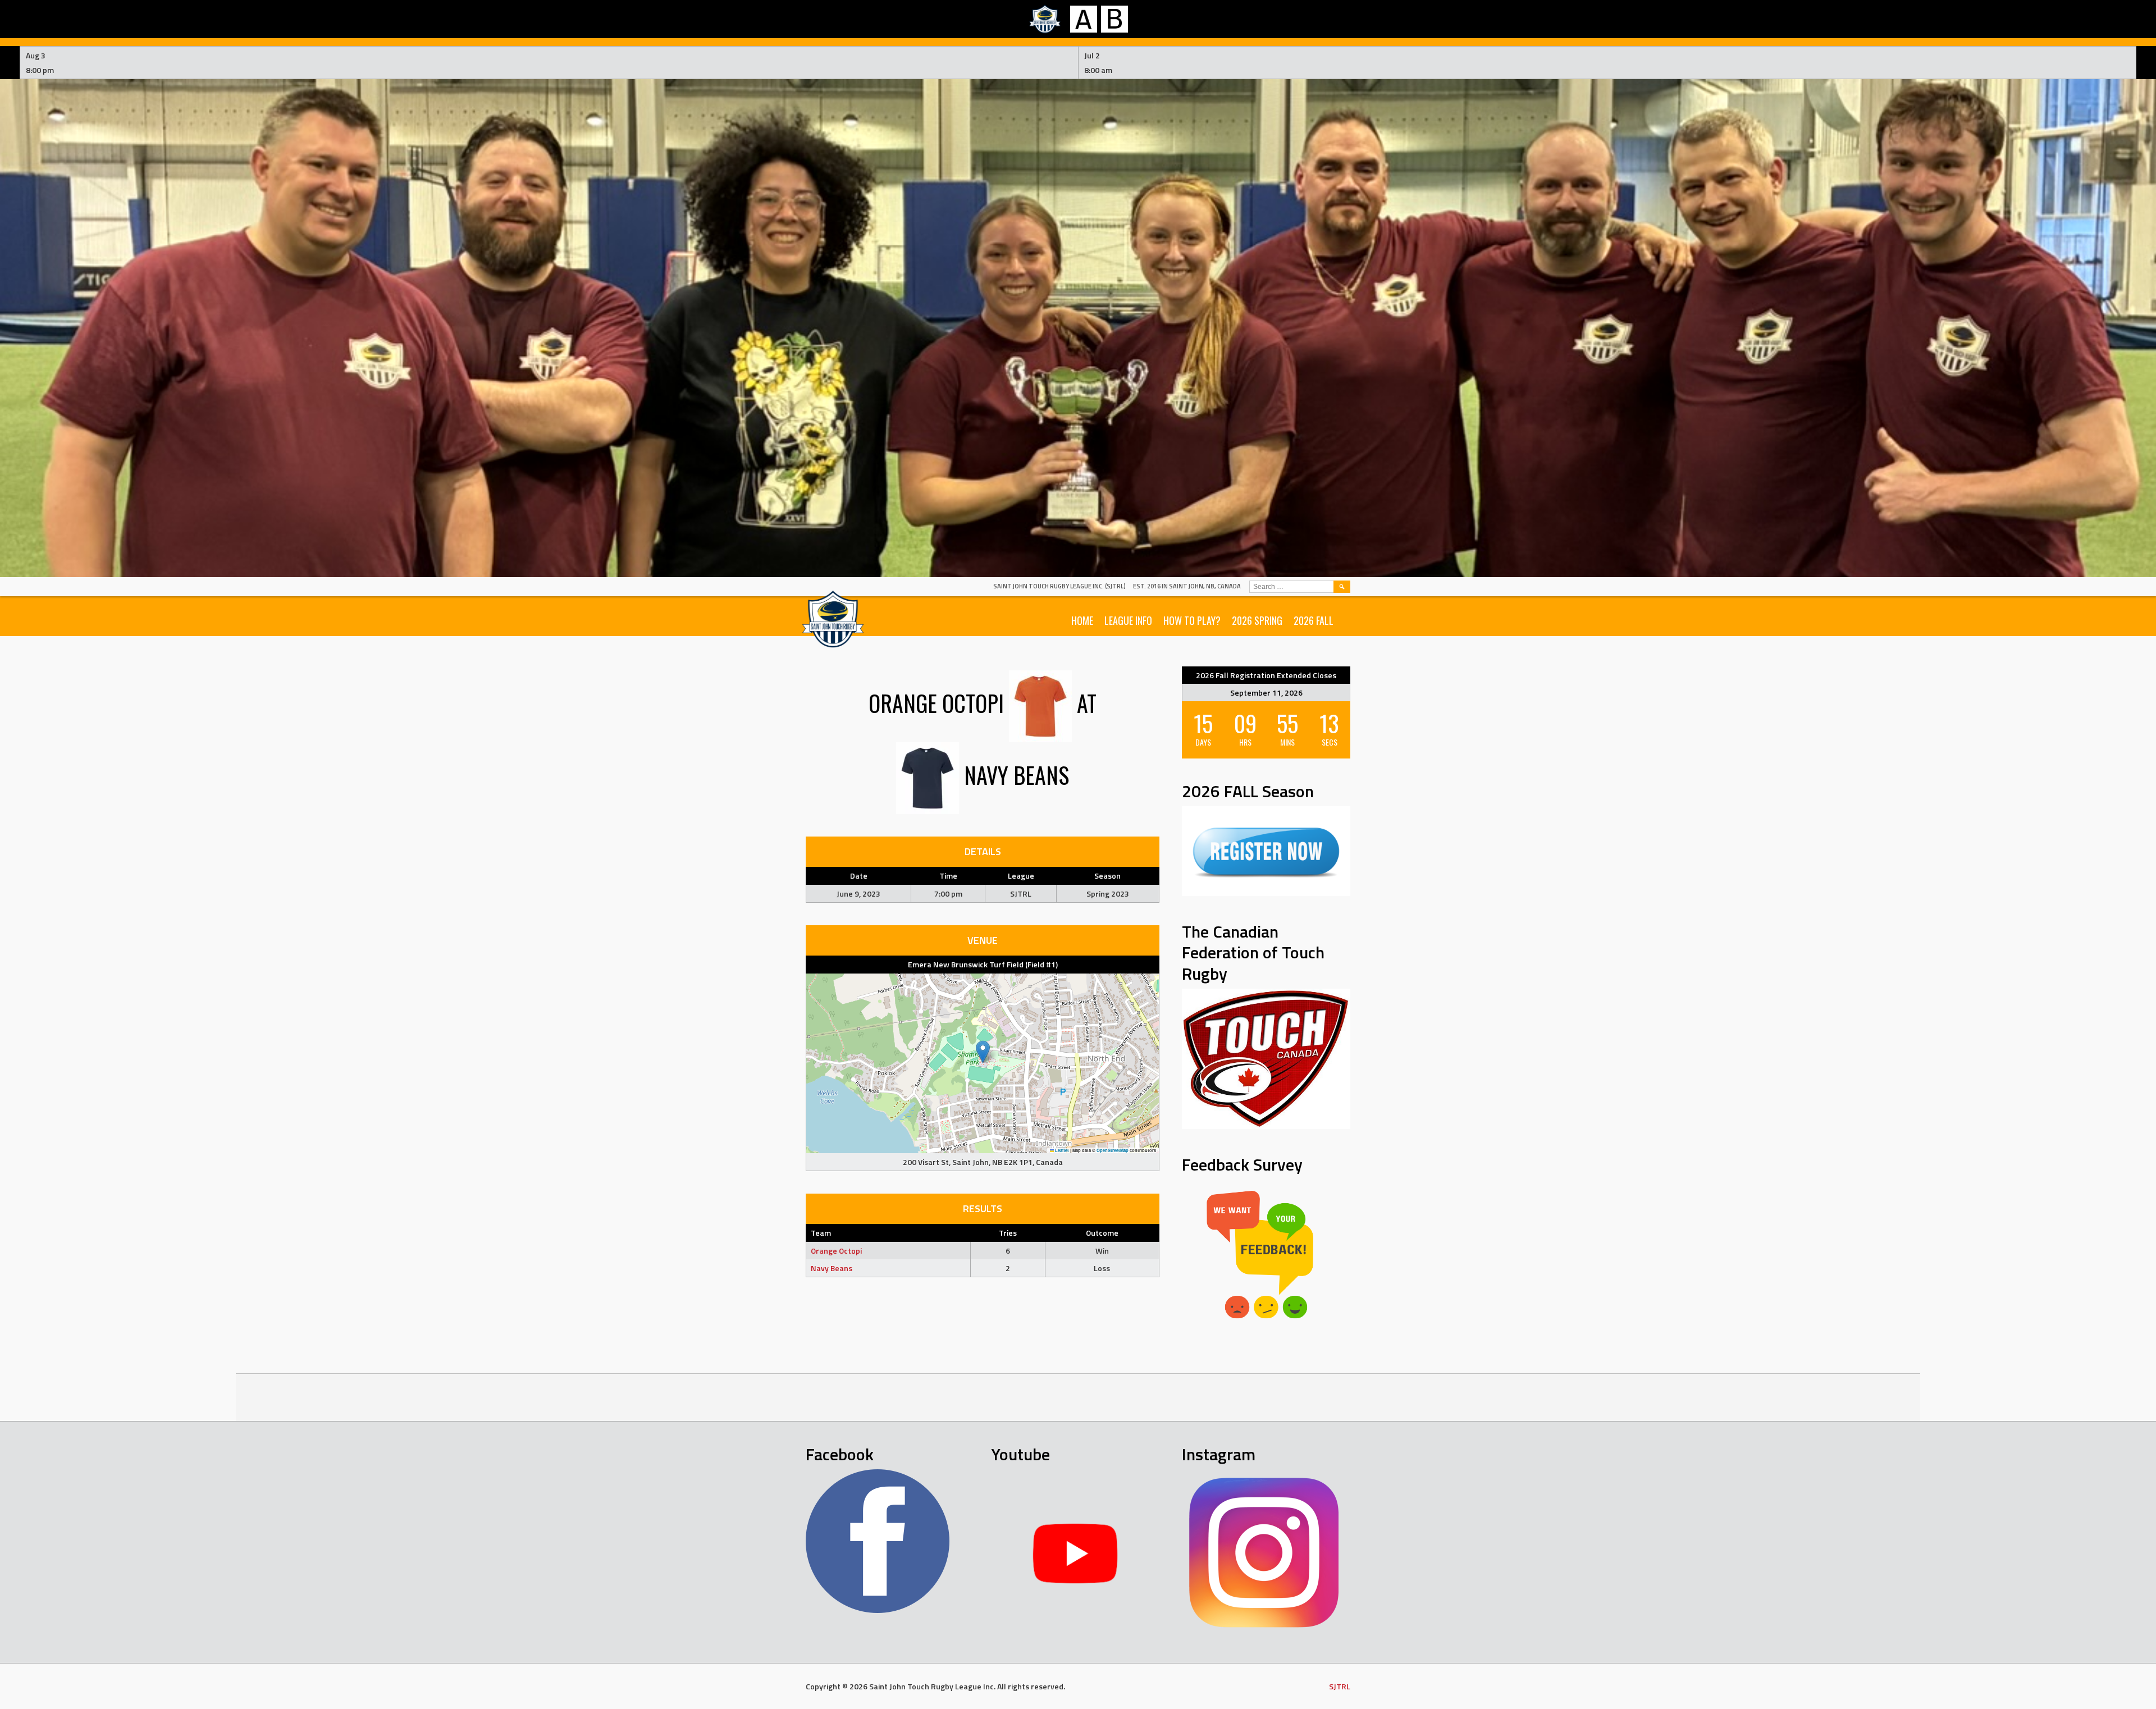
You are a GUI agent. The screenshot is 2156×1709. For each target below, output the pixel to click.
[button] (983, 1052)
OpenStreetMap (1113, 1150)
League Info (1128, 620)
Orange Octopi (836, 1251)
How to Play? (1192, 620)
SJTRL (1340, 1686)
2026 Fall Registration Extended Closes (1266, 675)
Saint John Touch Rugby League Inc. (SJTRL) (1059, 586)
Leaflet (1061, 1150)
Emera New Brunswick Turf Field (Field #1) (983, 964)
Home (1082, 620)
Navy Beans (832, 1268)
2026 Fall (1314, 620)
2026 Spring (1257, 620)
